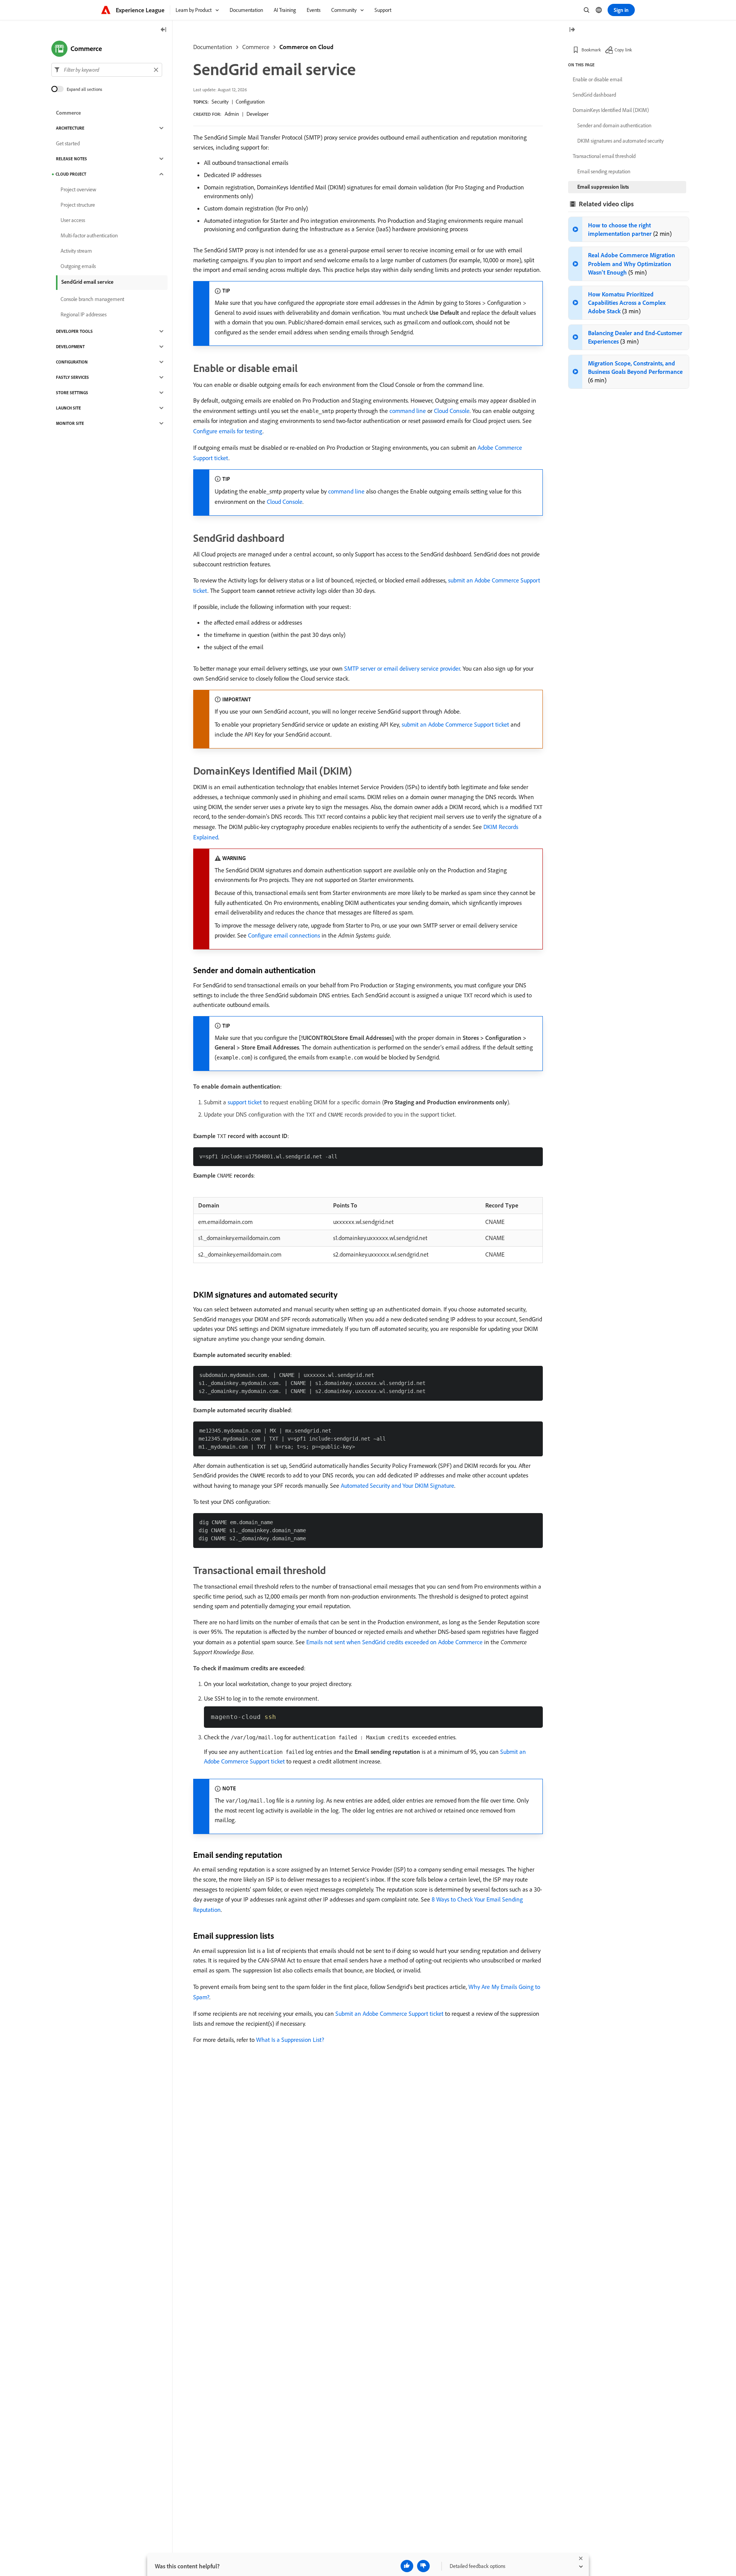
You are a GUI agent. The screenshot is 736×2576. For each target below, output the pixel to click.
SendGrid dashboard (594, 95)
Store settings (72, 393)
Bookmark (591, 50)
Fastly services (72, 377)
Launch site (68, 408)
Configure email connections (284, 935)
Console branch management (92, 299)
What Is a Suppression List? (290, 2040)
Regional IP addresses (84, 314)
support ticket (245, 1102)
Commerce (256, 47)
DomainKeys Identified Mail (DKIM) (611, 110)
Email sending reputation (604, 171)
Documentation (213, 47)
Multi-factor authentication (89, 235)
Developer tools (74, 331)
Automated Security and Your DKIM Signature (398, 1485)
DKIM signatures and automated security (620, 141)
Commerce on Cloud (306, 47)
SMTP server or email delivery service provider (402, 668)
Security (220, 102)
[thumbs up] (407, 2566)
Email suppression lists (603, 187)
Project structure (78, 205)
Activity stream (76, 251)
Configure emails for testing (228, 431)
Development (70, 347)
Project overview (78, 189)
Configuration (250, 102)
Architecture (70, 128)
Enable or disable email (597, 79)
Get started (68, 143)
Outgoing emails (78, 266)
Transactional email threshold (604, 156)
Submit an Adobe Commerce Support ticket (389, 2013)
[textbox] (107, 70)
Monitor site (70, 423)
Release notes (71, 159)
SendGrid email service (87, 282)
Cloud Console (452, 411)
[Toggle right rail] (572, 30)
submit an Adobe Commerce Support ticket (455, 724)
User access (73, 220)
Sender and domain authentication (614, 125)
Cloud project (71, 174)
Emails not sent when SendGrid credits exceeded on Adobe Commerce (394, 1642)
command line (408, 411)
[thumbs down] (423, 2566)
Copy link (623, 50)
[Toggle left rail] (164, 30)
